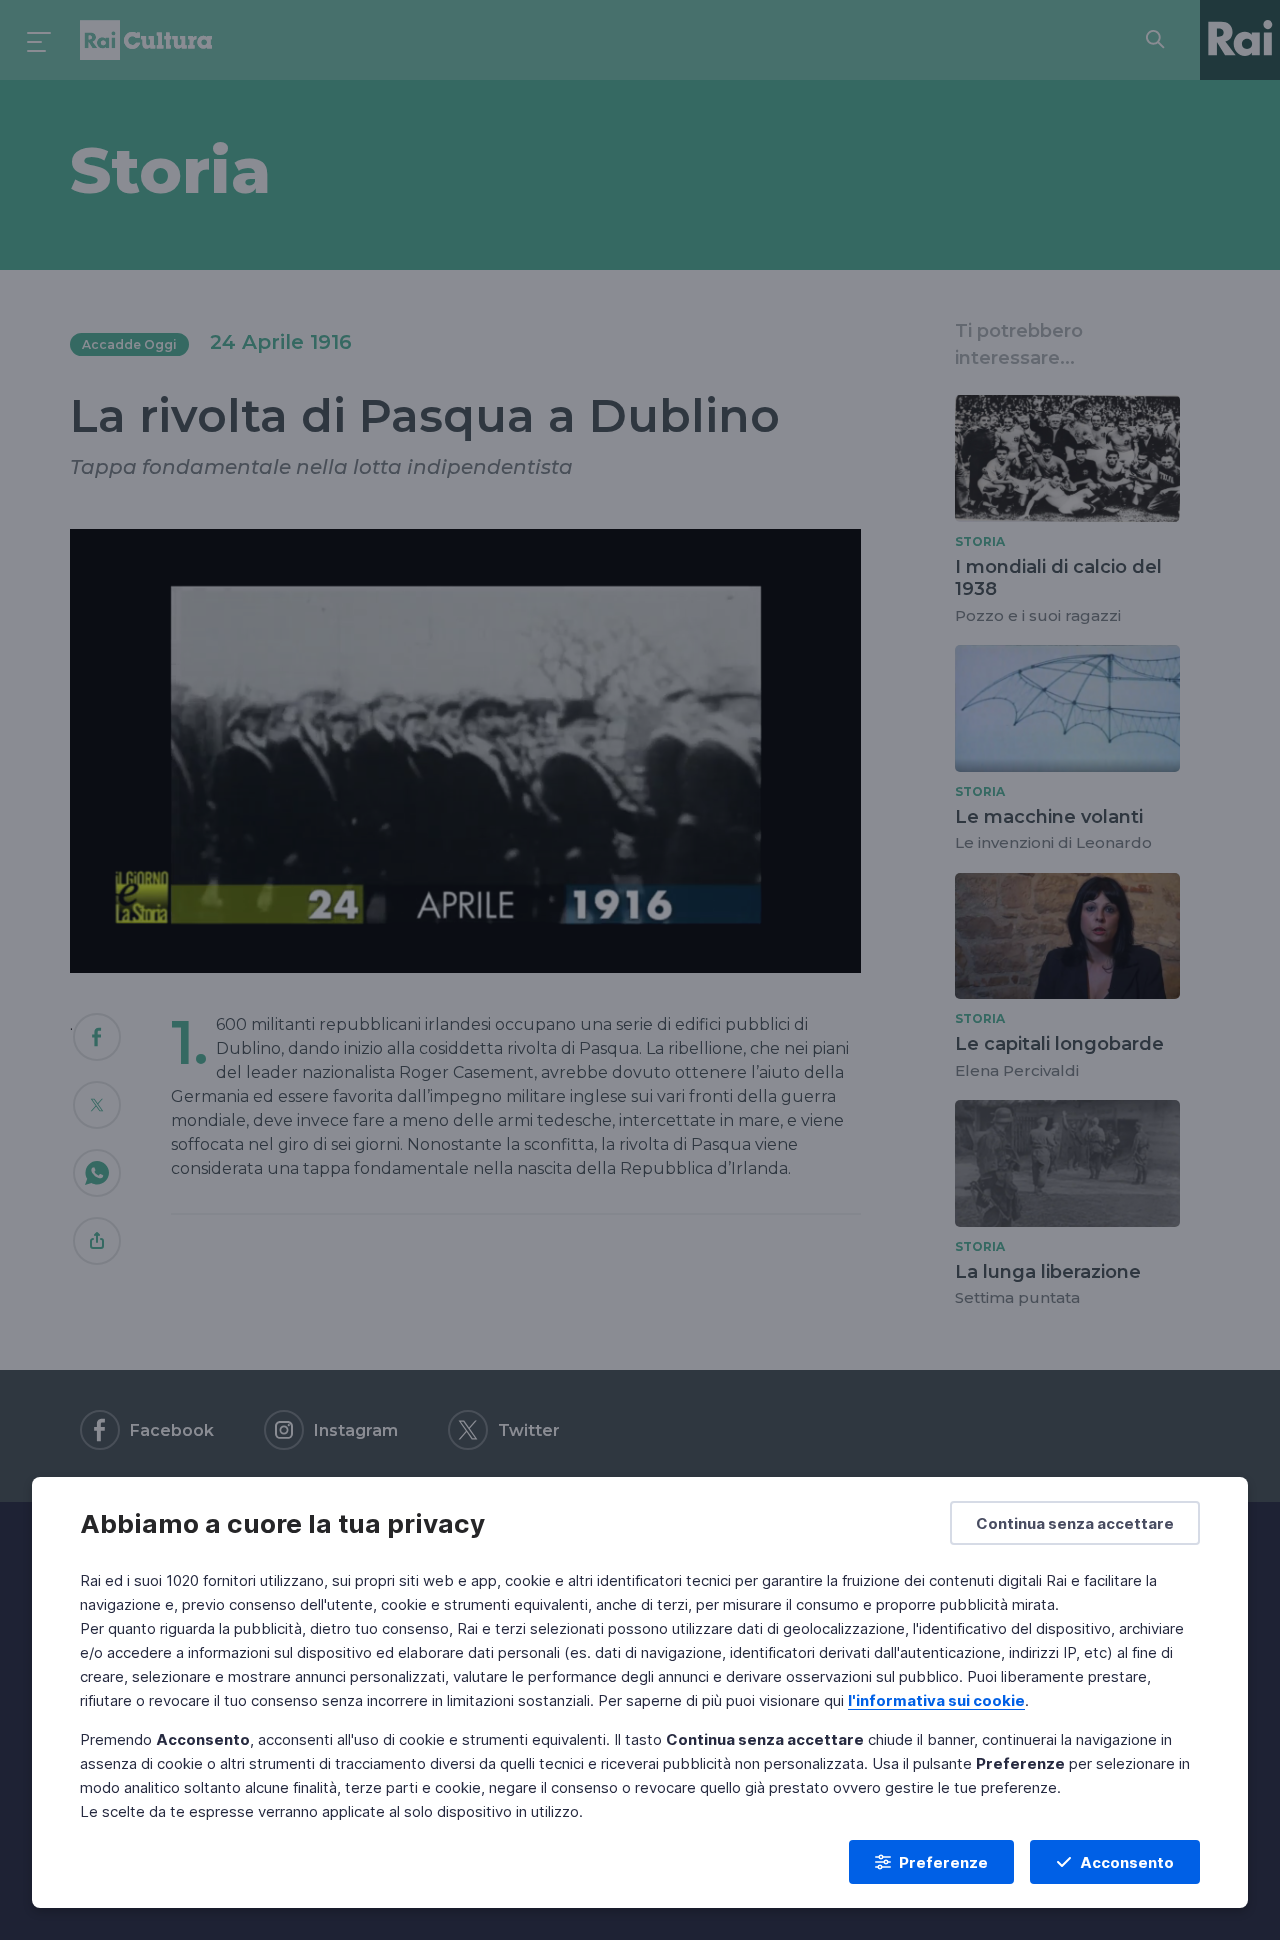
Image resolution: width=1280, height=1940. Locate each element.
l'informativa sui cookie (936, 1700)
